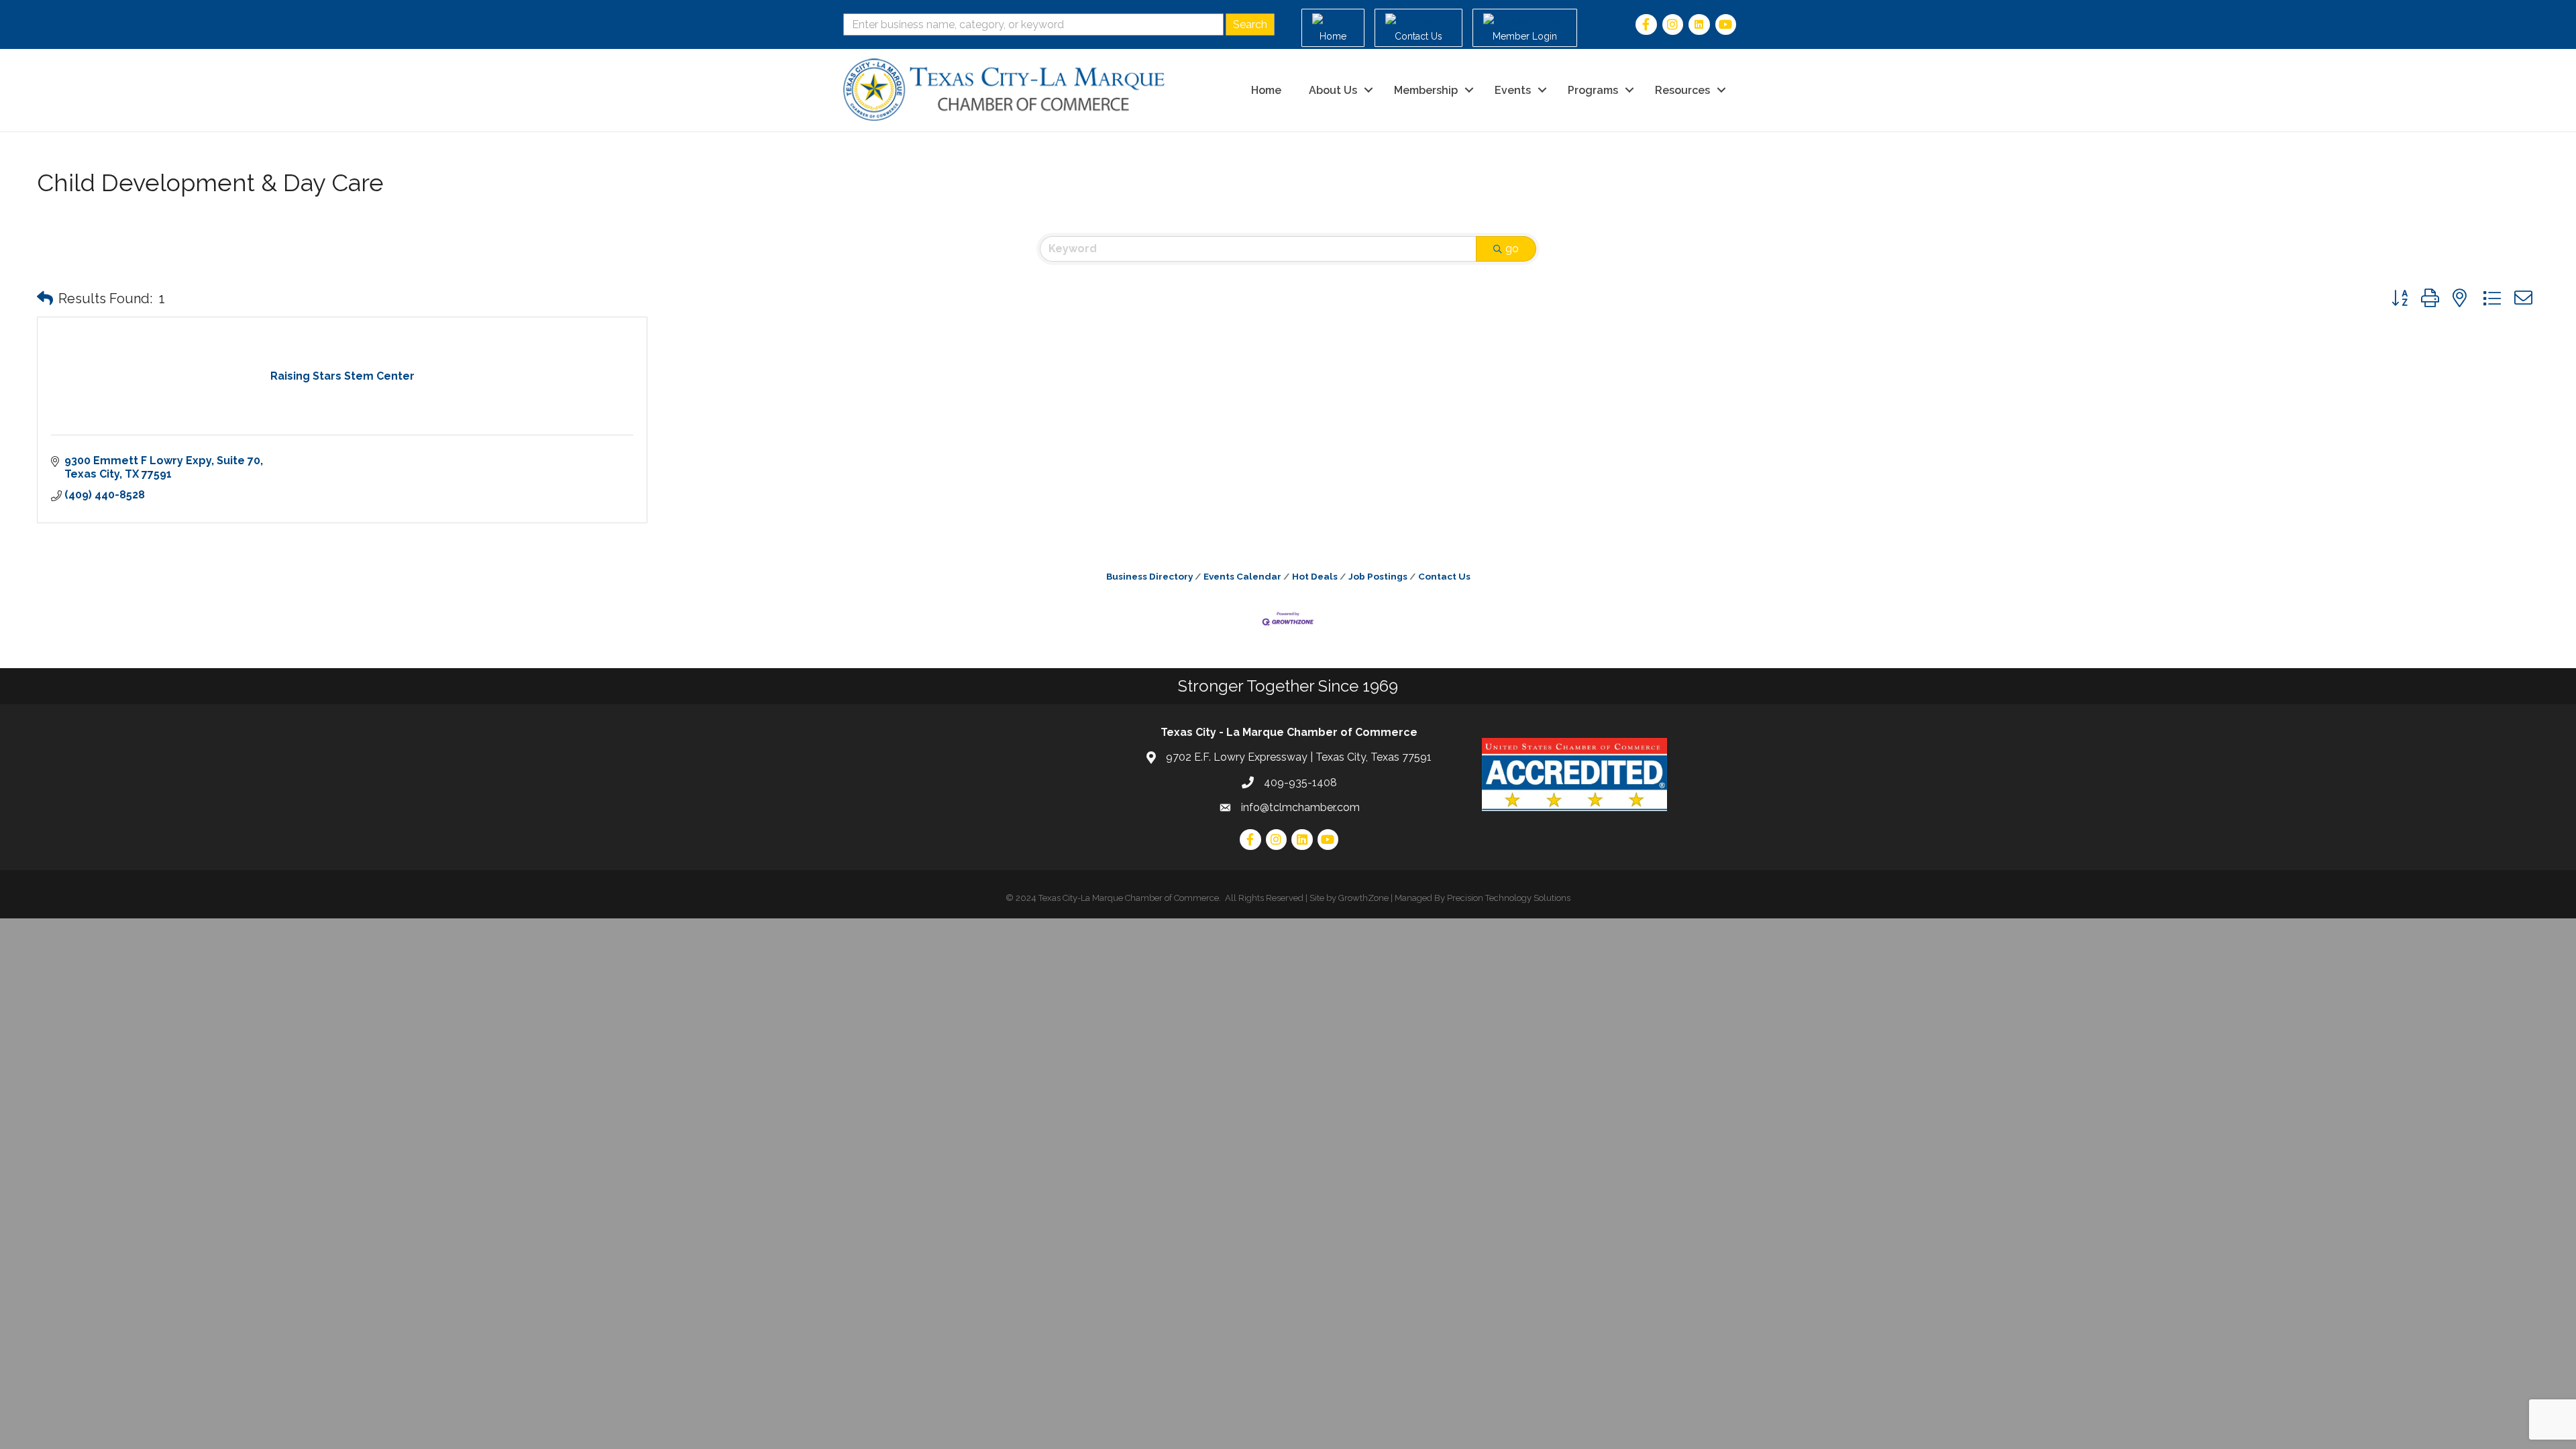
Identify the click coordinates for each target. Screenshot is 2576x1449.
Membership (1426, 90)
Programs (1593, 90)
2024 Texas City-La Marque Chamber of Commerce (1117, 898)
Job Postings (1378, 576)
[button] (45, 299)
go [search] (1512, 249)
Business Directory (1149, 576)
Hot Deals (1315, 576)
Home (1266, 90)
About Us (1333, 90)
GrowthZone (1363, 898)
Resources (1682, 90)
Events (1513, 90)
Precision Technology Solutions (1509, 898)
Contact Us (1444, 576)
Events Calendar (1242, 576)
